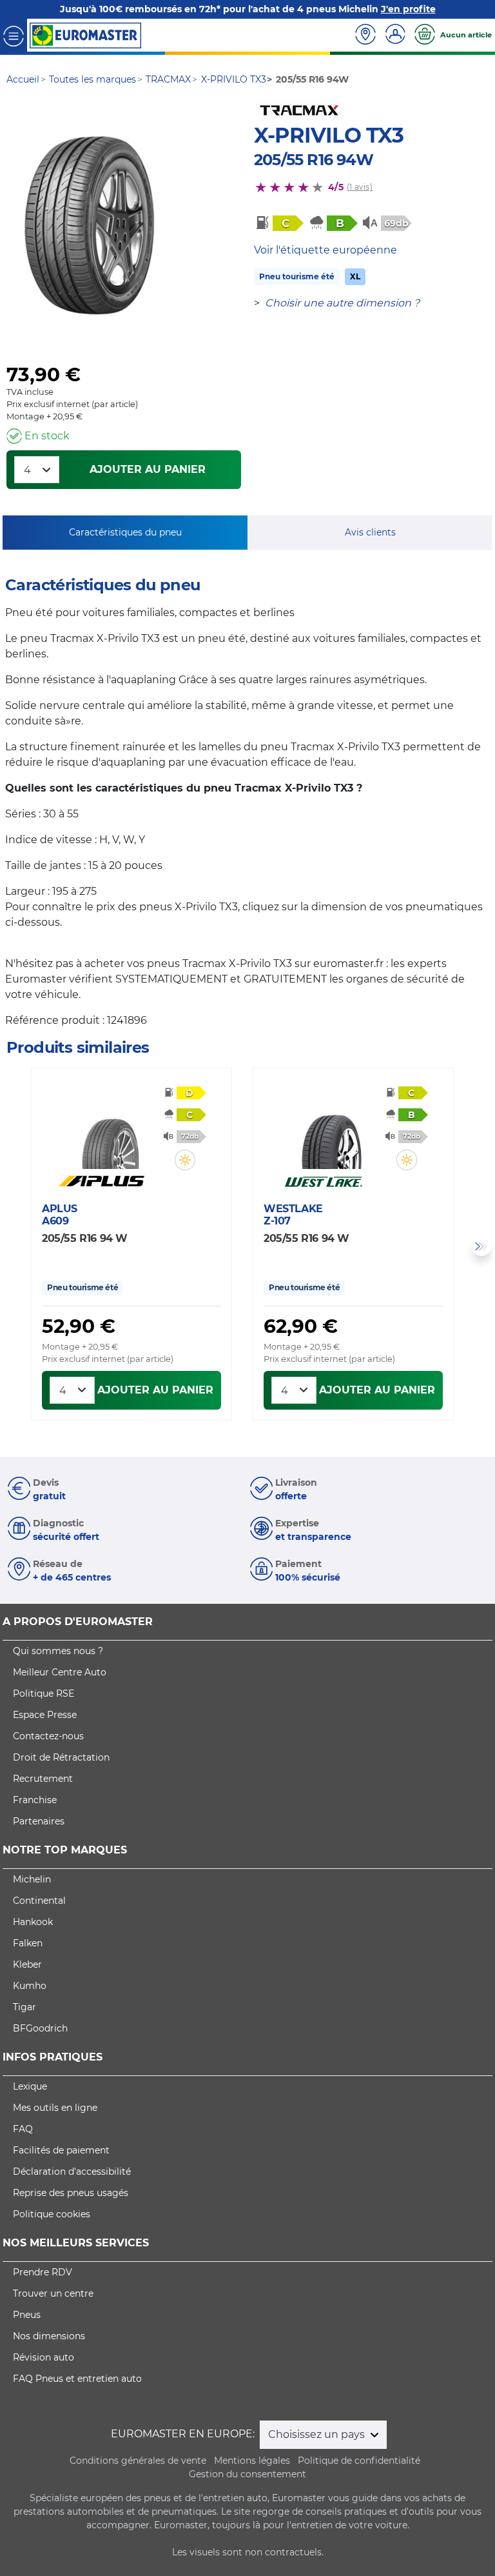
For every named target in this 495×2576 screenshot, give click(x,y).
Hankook (33, 1922)
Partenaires (39, 1821)
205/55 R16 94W (314, 160)
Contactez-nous (48, 1736)
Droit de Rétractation (61, 1757)
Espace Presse (45, 1715)
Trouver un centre (53, 2293)
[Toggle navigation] (14, 35)
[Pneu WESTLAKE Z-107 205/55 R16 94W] (332, 1130)
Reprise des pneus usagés (71, 2193)
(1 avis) (360, 187)
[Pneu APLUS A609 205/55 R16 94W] (110, 1130)
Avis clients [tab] (370, 532)
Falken (28, 1943)
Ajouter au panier (148, 469)
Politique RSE (44, 1693)
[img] (185, 1160)
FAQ (23, 2129)
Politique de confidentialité (359, 2461)
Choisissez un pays (318, 2434)
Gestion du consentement (247, 2474)
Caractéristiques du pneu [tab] (125, 532)
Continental (39, 1901)
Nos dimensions (49, 2336)
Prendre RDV (43, 2272)
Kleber (27, 1964)
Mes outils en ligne (55, 2108)
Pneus (27, 2315)
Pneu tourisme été (297, 276)
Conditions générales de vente (138, 2461)
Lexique (30, 2086)
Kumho (30, 1986)
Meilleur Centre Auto (60, 1672)
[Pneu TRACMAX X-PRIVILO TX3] (89, 226)
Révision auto (44, 2357)
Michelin (32, 1879)
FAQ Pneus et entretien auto (77, 2379)
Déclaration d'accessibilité (72, 2172)
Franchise (35, 1800)
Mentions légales (252, 2461)
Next (481, 1246)
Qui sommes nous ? (58, 1651)
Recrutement (43, 1779)
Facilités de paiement (61, 2150)
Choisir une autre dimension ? (342, 303)
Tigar (24, 2007)
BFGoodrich (40, 2028)
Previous (14, 1246)
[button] (185, 1160)
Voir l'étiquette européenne (325, 250)
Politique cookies (52, 2214)
